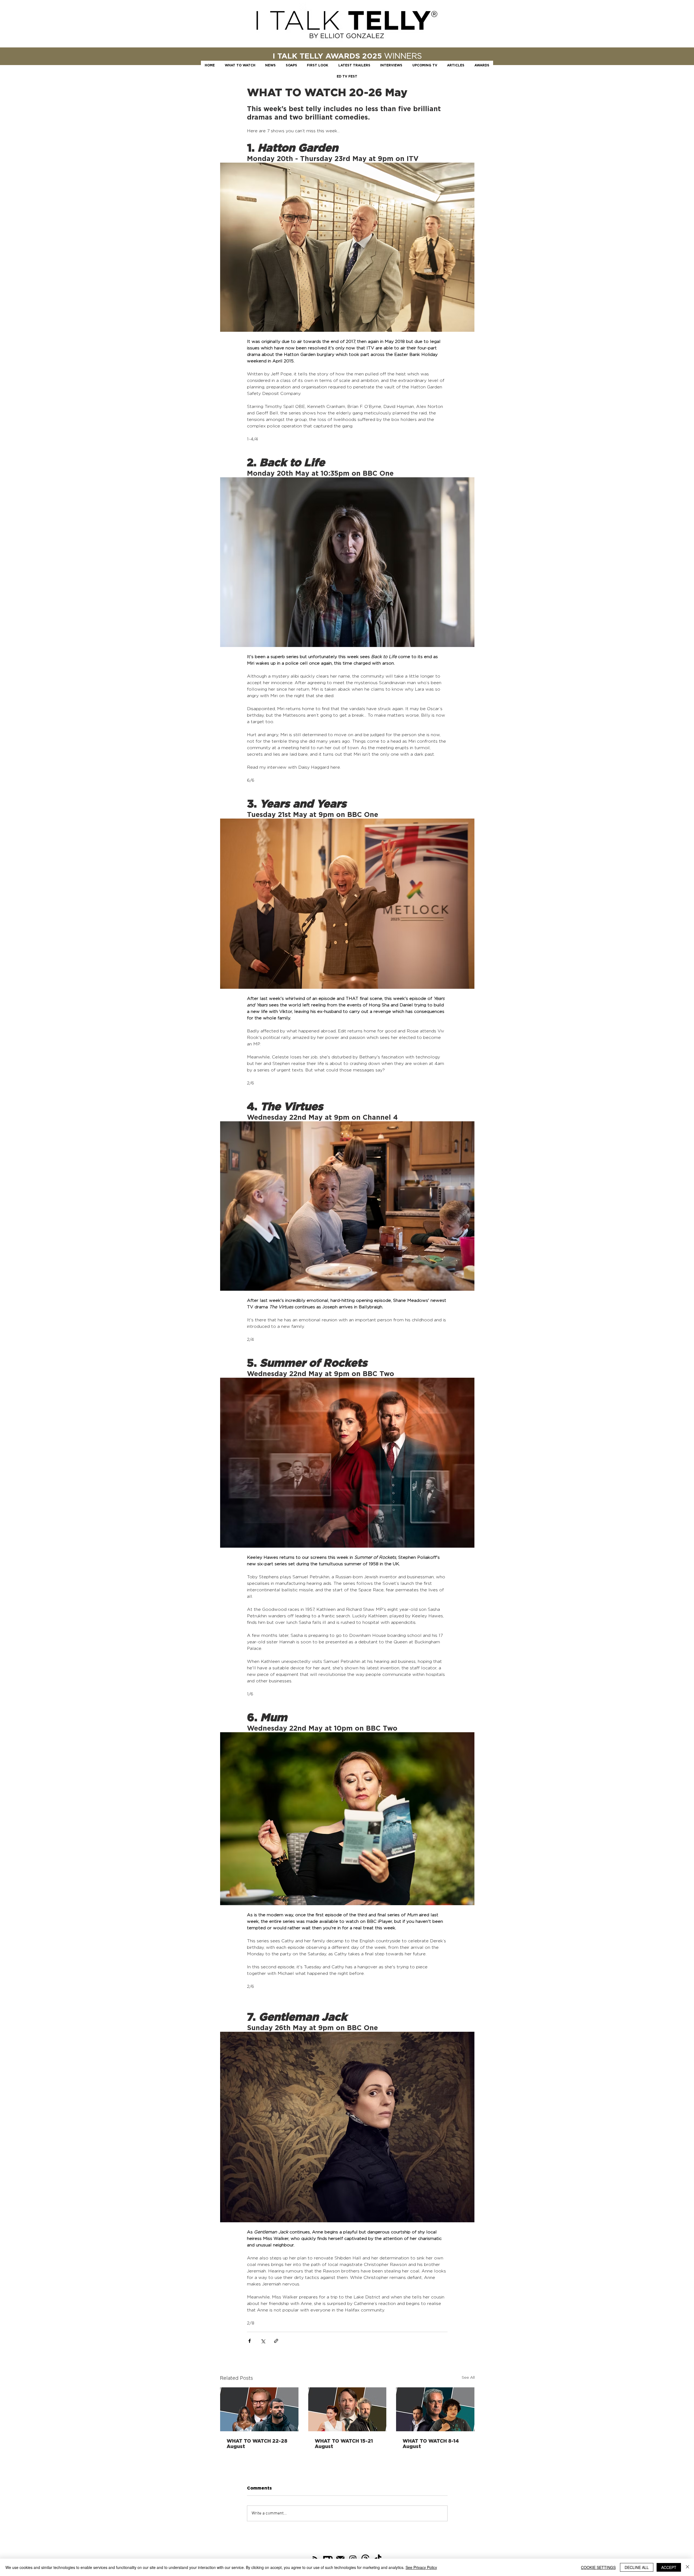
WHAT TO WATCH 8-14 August (431, 2443)
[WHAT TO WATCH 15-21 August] (347, 2409)
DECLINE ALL (637, 2567)
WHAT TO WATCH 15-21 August (344, 2443)
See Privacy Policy (421, 2567)
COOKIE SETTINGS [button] (598, 2567)
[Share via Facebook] (250, 2341)
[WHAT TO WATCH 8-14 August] (435, 2409)
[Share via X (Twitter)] (263, 2341)
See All (468, 2377)
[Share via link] (276, 2341)
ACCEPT (669, 2567)
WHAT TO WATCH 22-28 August (257, 2443)
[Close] (687, 2567)
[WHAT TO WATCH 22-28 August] (259, 2409)
